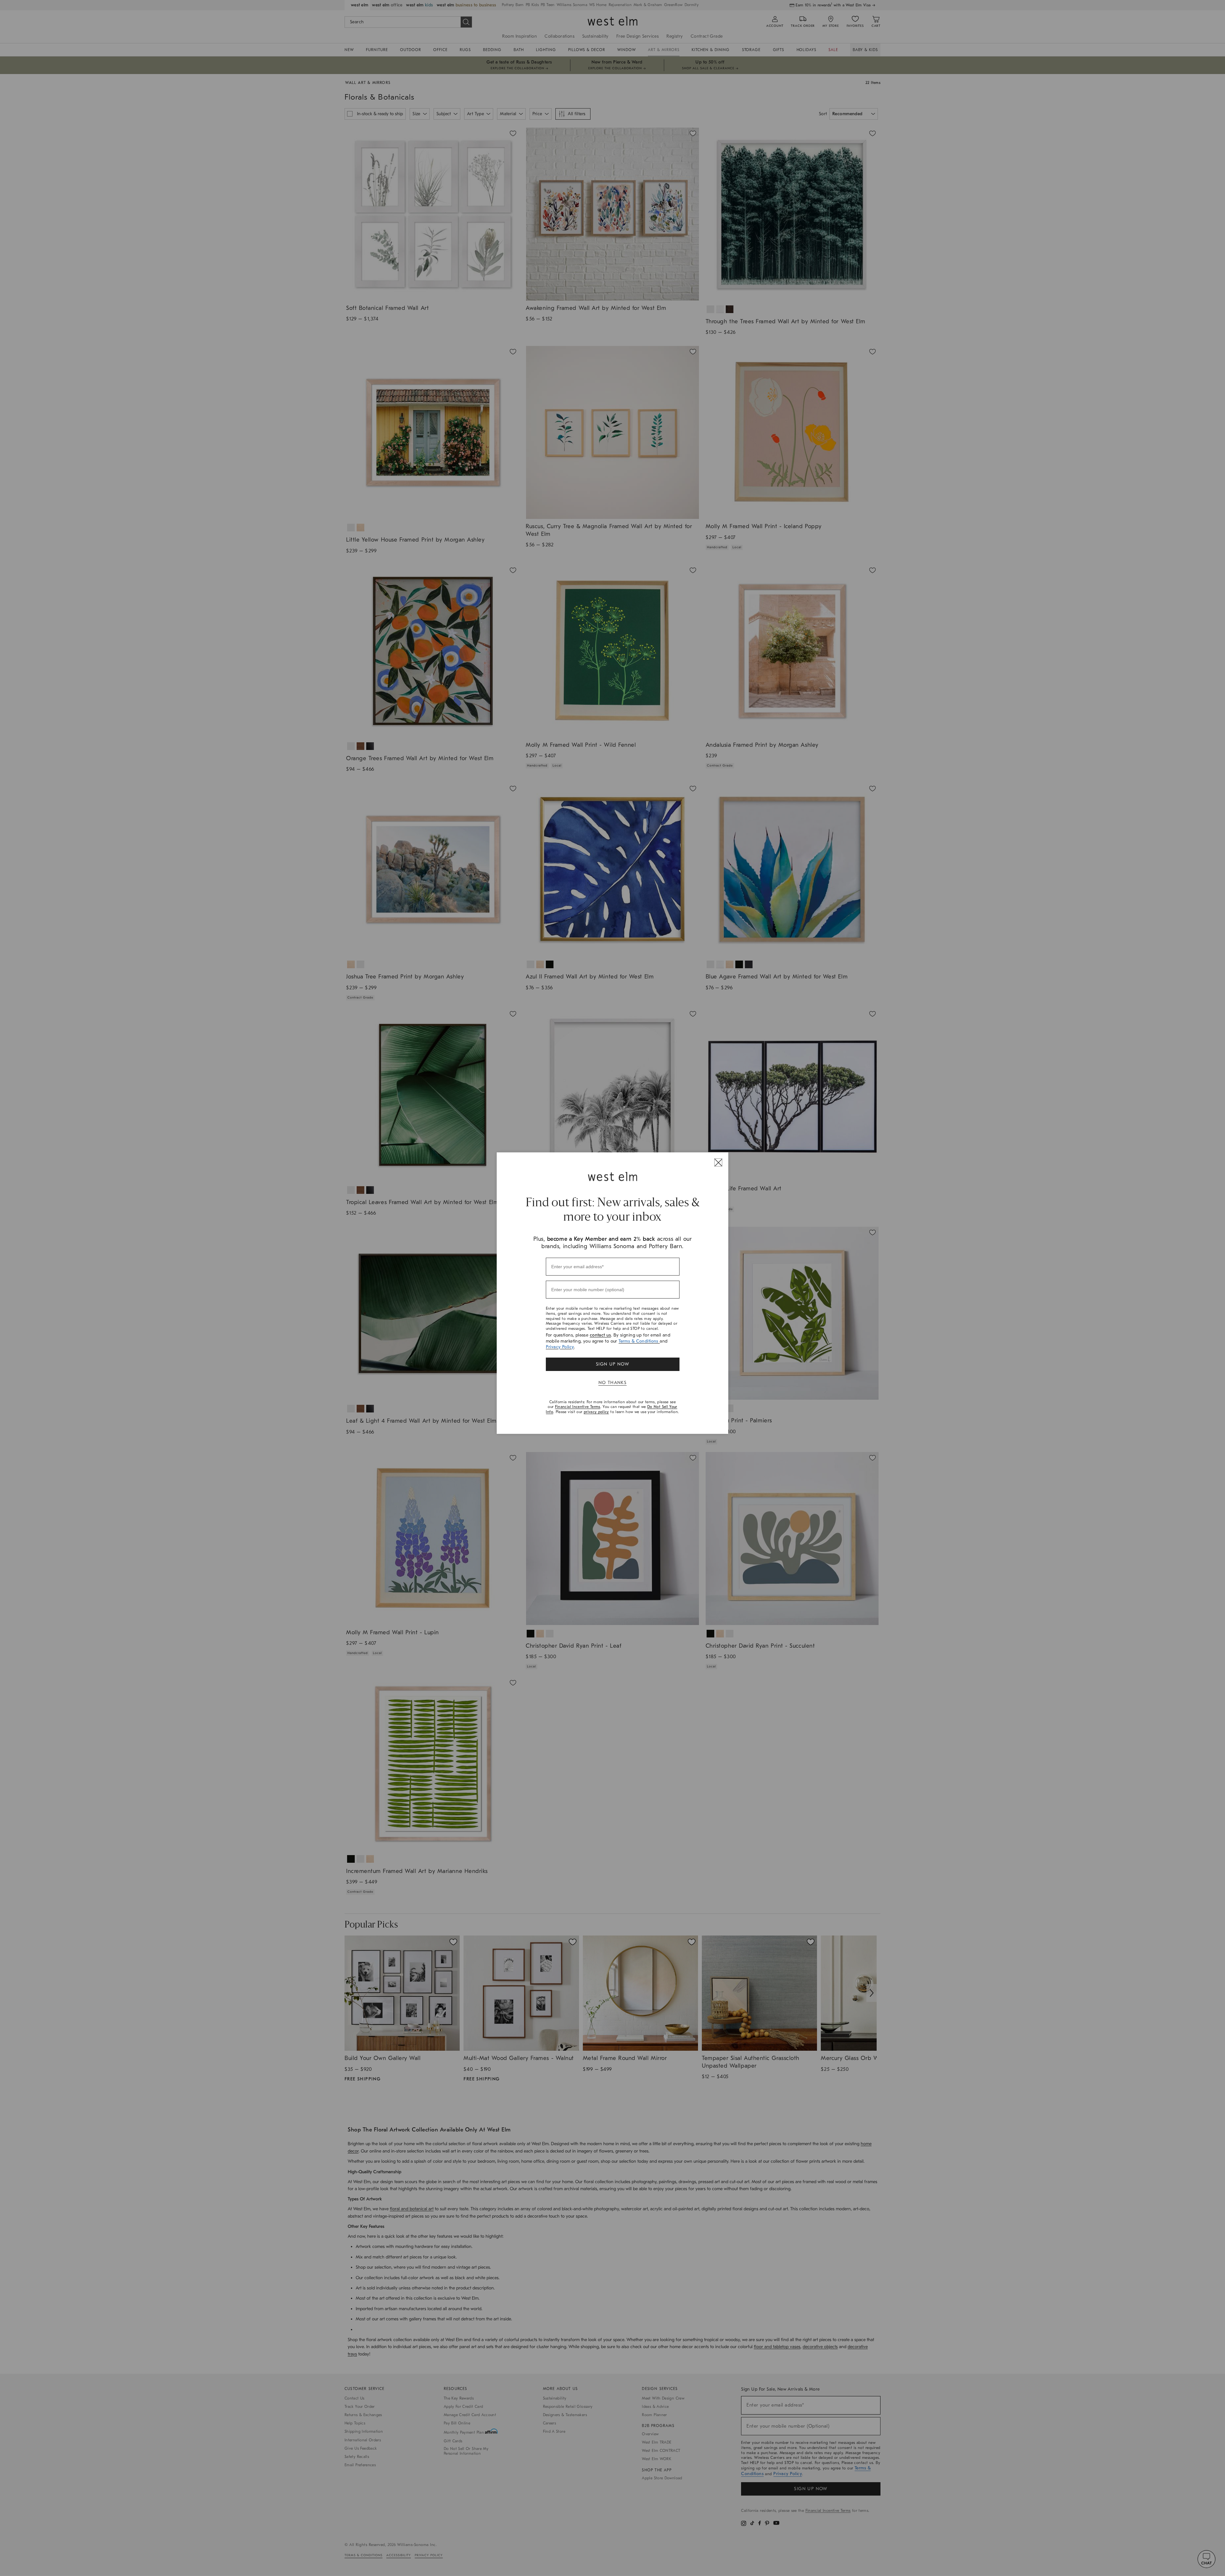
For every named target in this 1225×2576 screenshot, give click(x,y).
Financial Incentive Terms (578, 1407)
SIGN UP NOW (612, 1364)
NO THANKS (613, 1383)
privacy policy (596, 1412)
